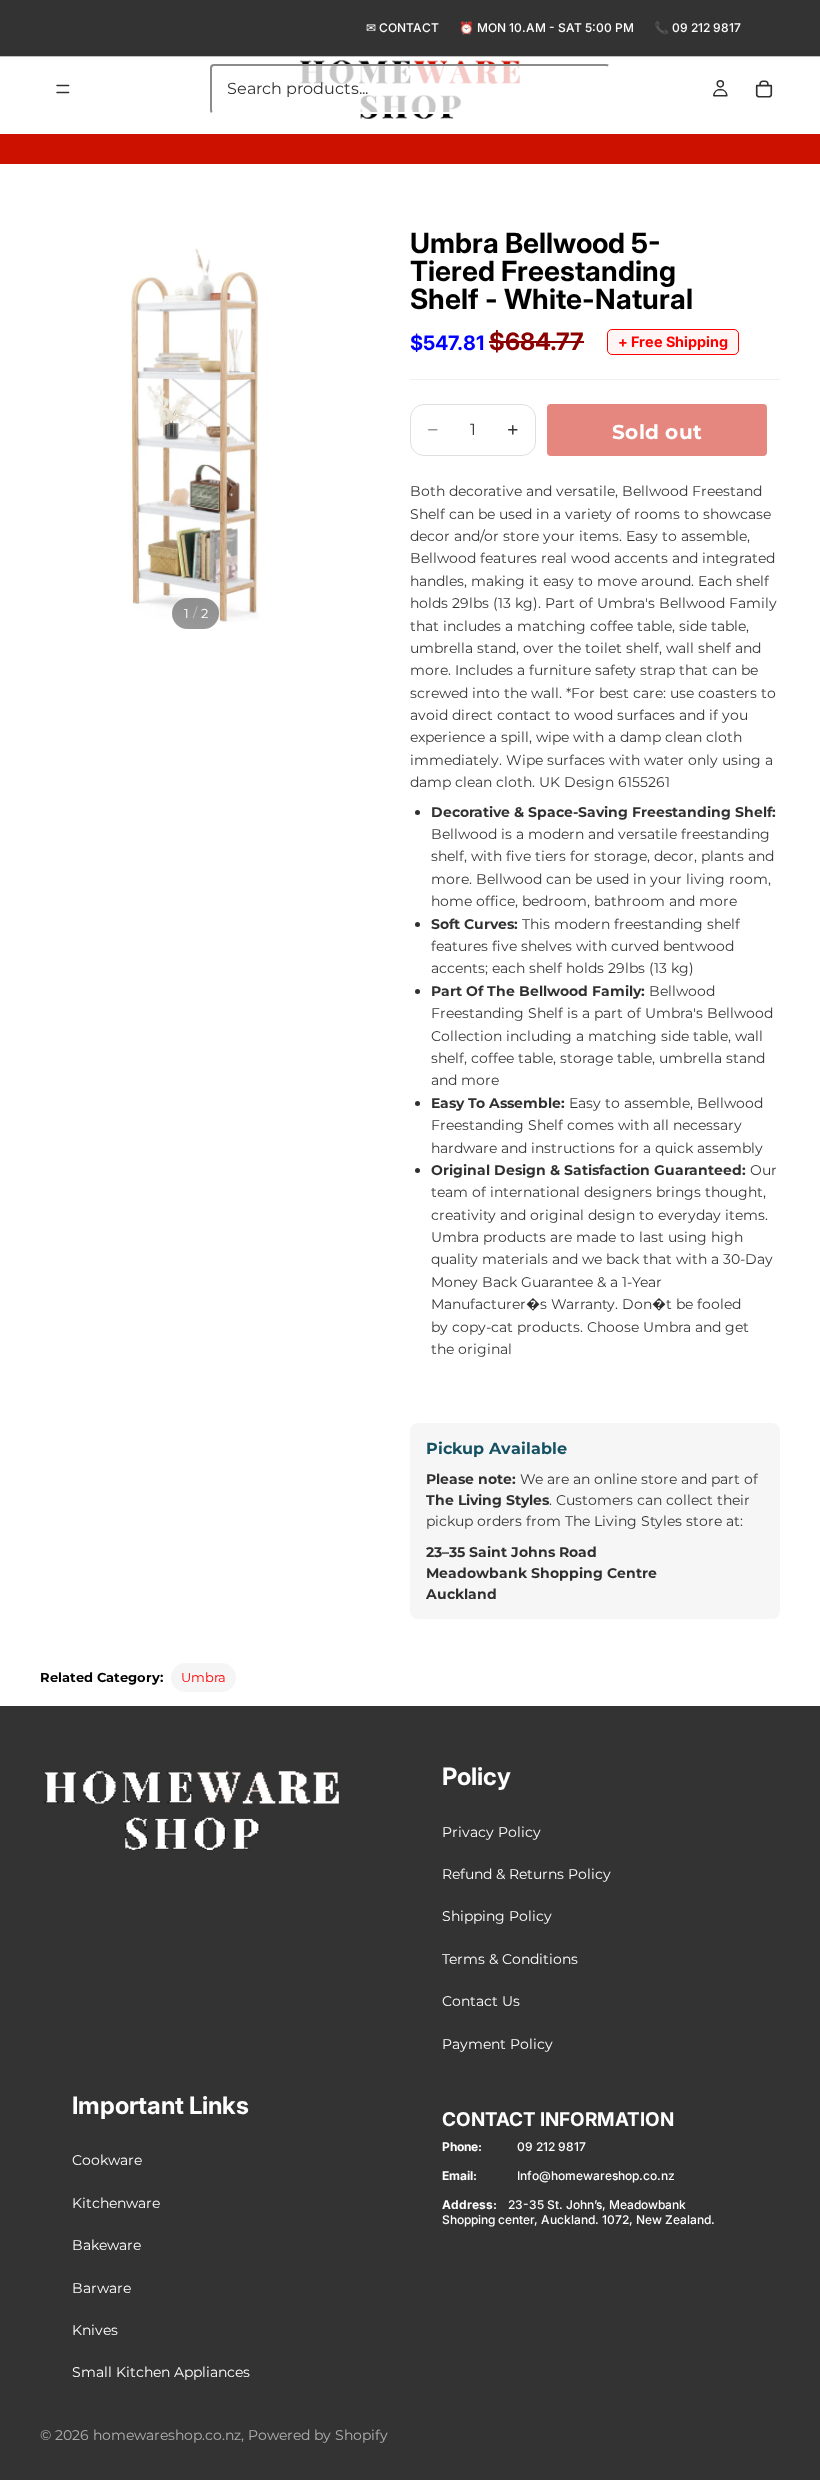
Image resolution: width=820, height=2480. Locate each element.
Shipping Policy (497, 1916)
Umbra (203, 1677)
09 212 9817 (706, 27)
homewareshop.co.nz (167, 2435)
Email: (459, 2176)
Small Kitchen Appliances (161, 2372)
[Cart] (764, 89)
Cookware (107, 2160)
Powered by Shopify (318, 2435)
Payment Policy (497, 2043)
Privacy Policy (491, 1831)
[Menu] (63, 89)
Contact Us (481, 2001)
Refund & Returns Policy (526, 1874)
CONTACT (409, 27)
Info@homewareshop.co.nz (596, 2175)
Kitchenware (116, 2202)
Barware (101, 2287)
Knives (95, 2330)
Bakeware (106, 2245)
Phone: (462, 2146)
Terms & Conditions (510, 1958)
